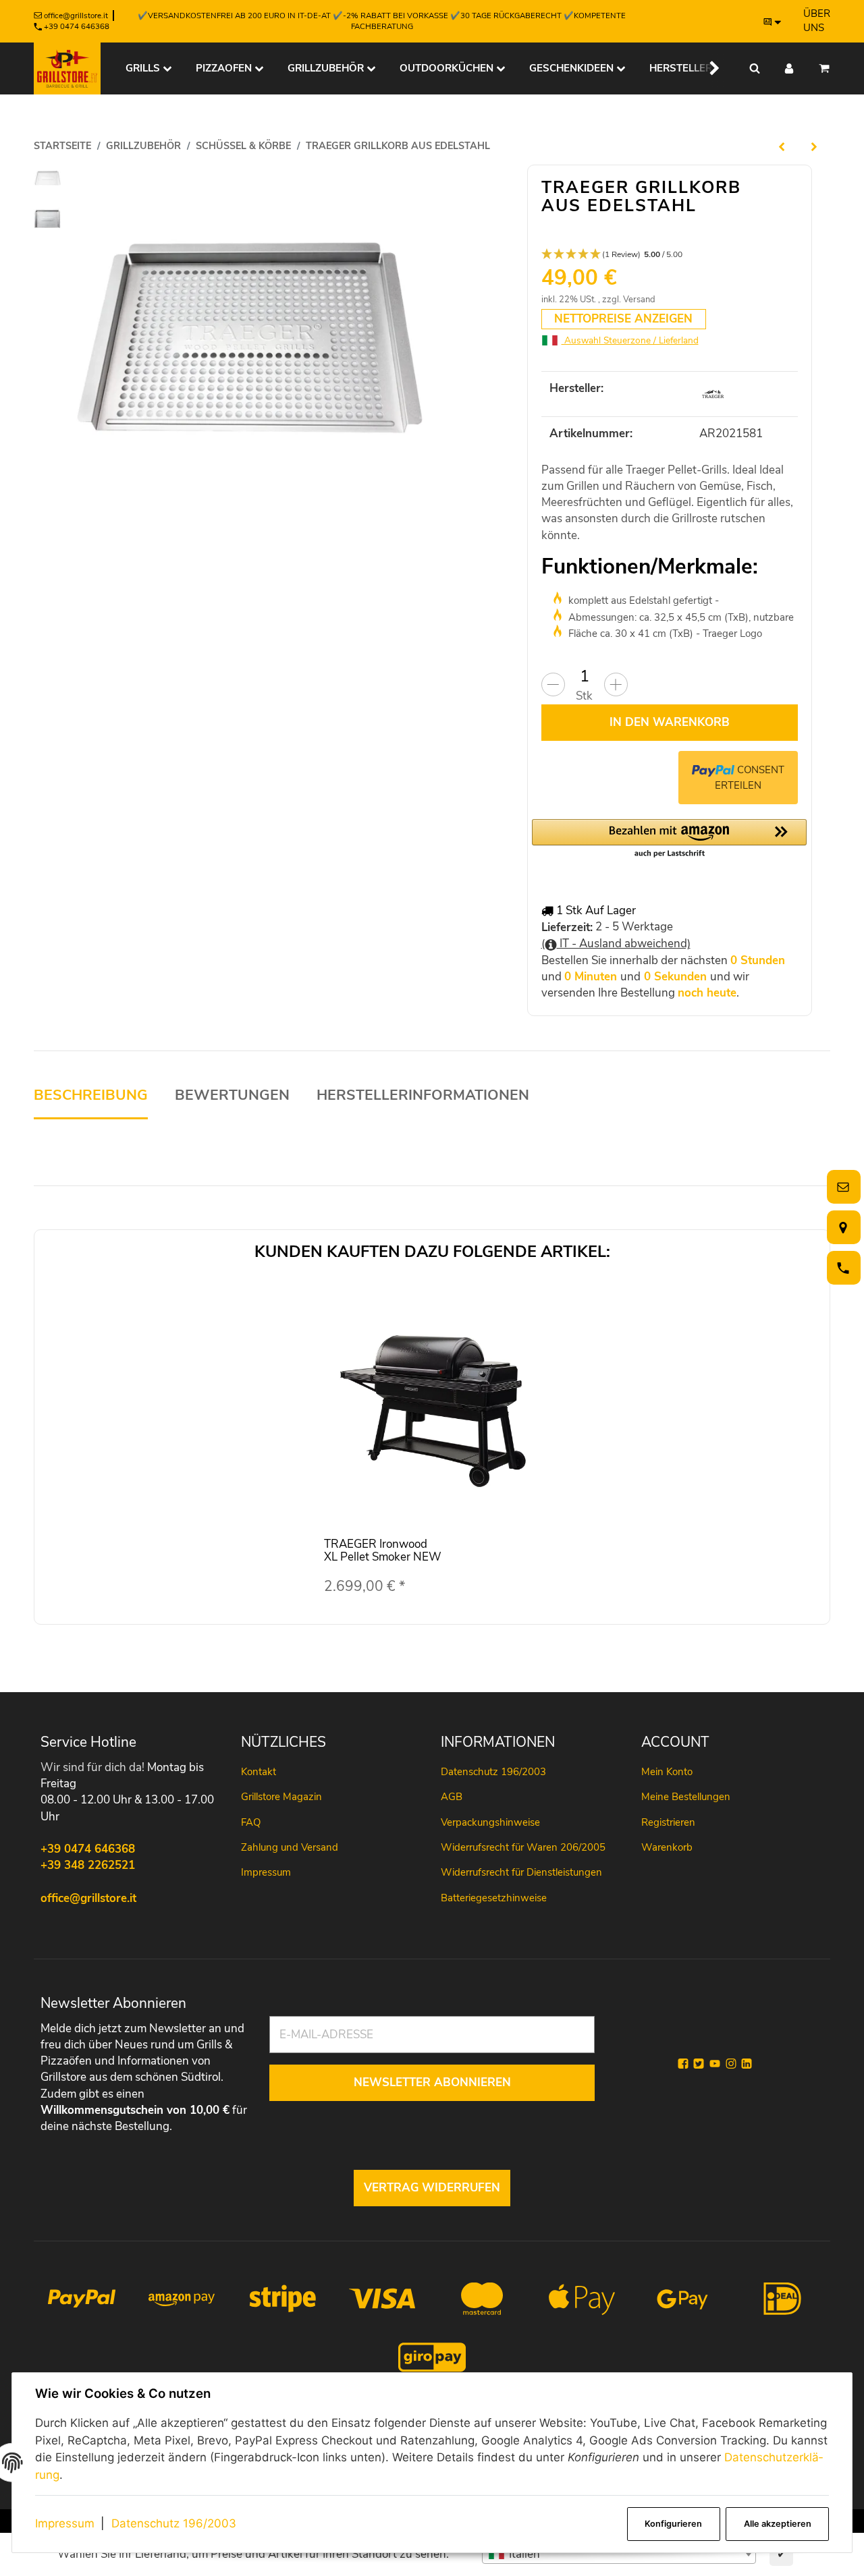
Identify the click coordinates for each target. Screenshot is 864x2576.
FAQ (251, 1822)
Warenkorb (667, 1847)
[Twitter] (699, 2064)
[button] (706, 68)
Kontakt (259, 1772)
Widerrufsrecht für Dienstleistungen (521, 1872)
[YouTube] (715, 2064)
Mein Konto (667, 1772)
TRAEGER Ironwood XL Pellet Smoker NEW (383, 1550)
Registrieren (668, 1822)
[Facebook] (683, 2064)
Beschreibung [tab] (91, 1095)
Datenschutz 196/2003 (174, 2523)
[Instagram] (731, 2064)
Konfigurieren (673, 2524)
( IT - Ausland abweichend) (616, 944)
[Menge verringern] (553, 684)
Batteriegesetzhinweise (494, 1898)
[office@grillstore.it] (841, 1187)
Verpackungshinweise (490, 1822)
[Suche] (755, 68)
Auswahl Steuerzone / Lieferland (630, 340)
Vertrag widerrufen (432, 2188)
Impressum (65, 2523)
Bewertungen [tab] (232, 1095)
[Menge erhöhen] (616, 684)
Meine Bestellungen (686, 1797)
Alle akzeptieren (778, 2524)
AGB (452, 1797)
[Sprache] (773, 22)
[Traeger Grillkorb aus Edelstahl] (249, 339)
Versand (639, 300)
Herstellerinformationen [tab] (423, 1095)
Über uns (817, 21)
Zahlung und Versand (290, 1847)
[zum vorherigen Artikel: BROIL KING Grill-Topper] (782, 146)
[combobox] (619, 2554)
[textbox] (619, 2554)
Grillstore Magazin (281, 1797)
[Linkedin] (747, 2064)
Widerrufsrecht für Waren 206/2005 (523, 1847)
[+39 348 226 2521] (841, 1268)
